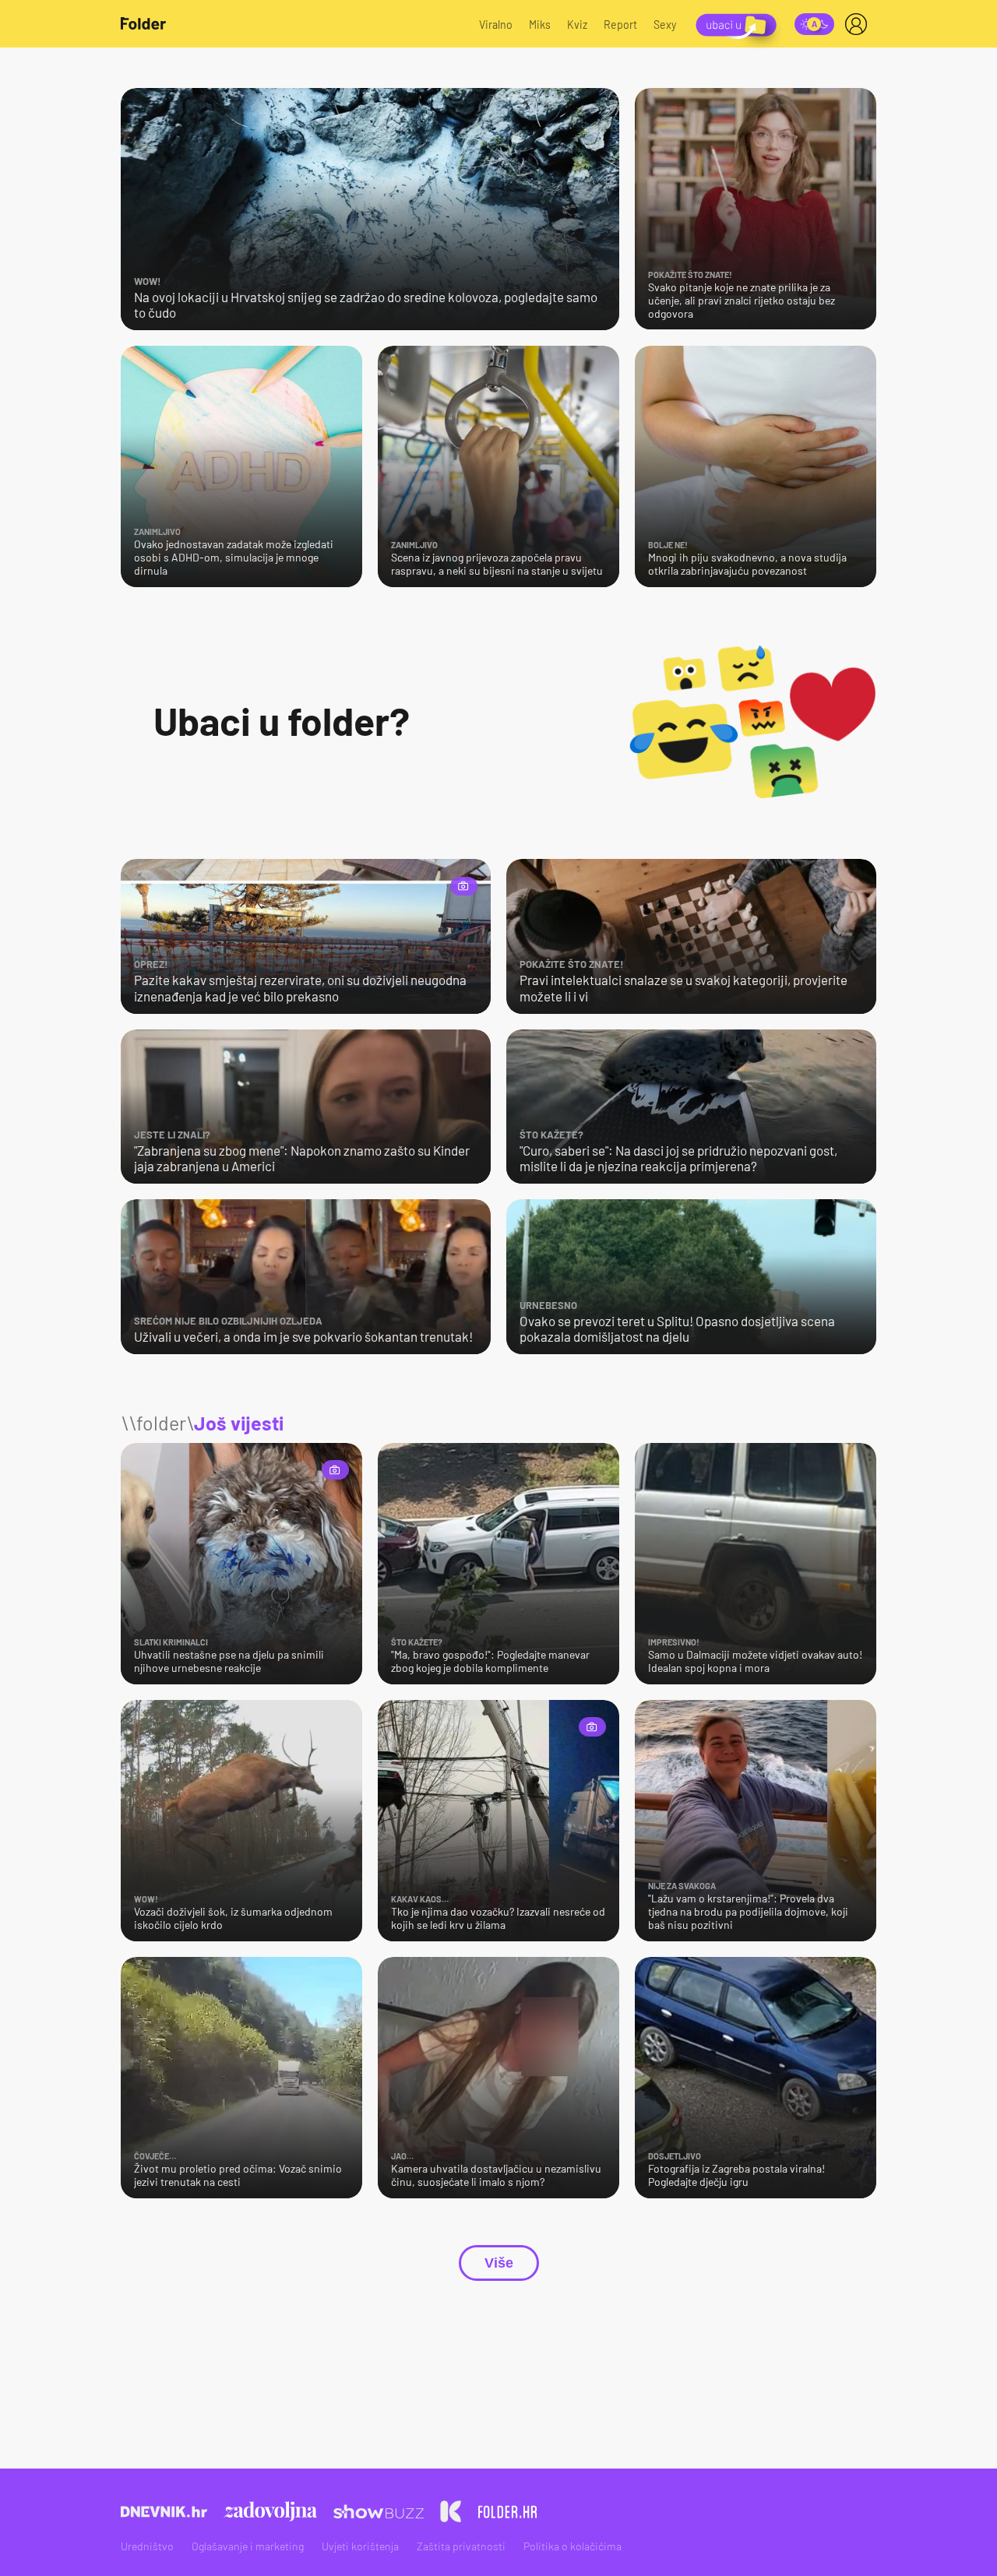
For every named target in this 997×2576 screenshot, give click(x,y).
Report (620, 25)
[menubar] (859, 24)
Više (499, 2263)
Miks (540, 25)
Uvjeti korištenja (360, 2546)
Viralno (496, 25)
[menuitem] (859, 24)
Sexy (665, 25)
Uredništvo (147, 2546)
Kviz (577, 25)
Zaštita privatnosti (461, 2546)
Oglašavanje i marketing (248, 2546)
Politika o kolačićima (572, 2546)
